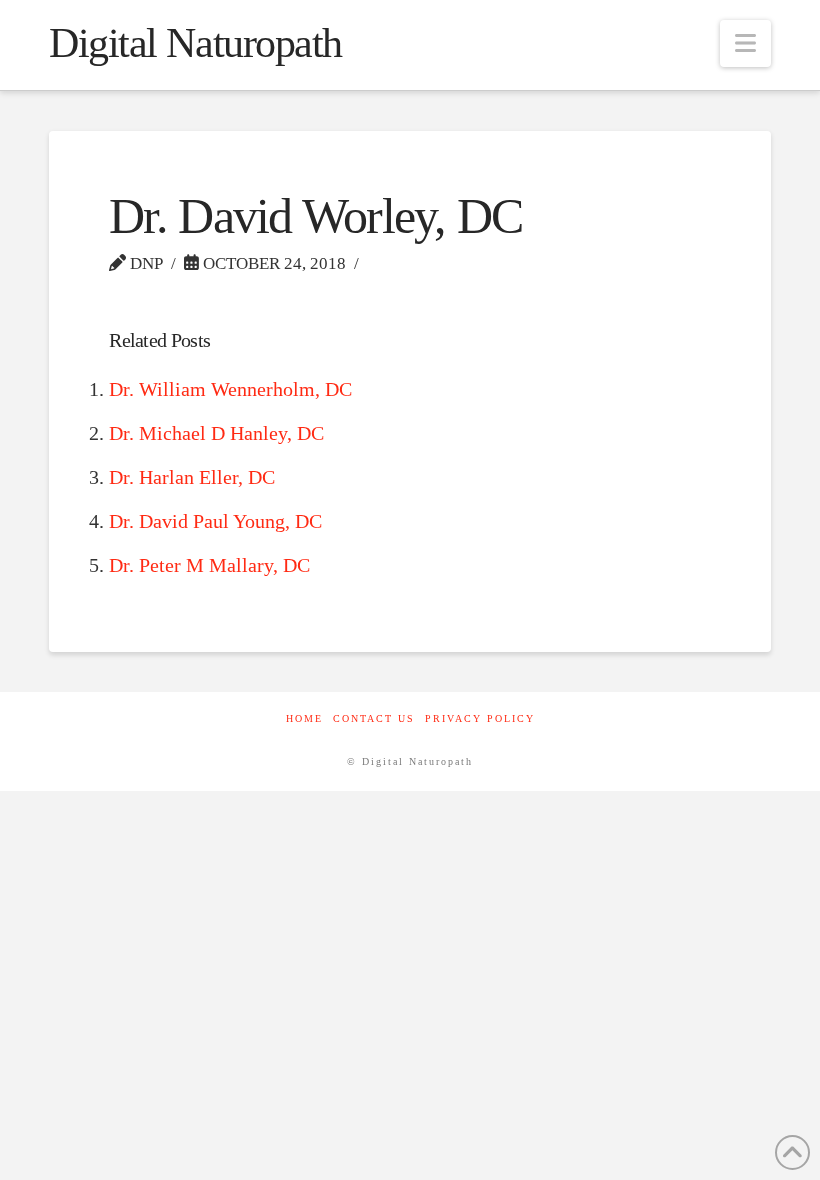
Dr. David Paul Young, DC (215, 521)
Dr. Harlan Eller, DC (192, 477)
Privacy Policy (480, 718)
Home (304, 718)
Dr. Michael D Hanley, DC (216, 433)
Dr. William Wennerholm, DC (230, 389)
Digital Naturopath (195, 43)
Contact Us (374, 718)
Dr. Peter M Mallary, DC (209, 565)
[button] (745, 43)
